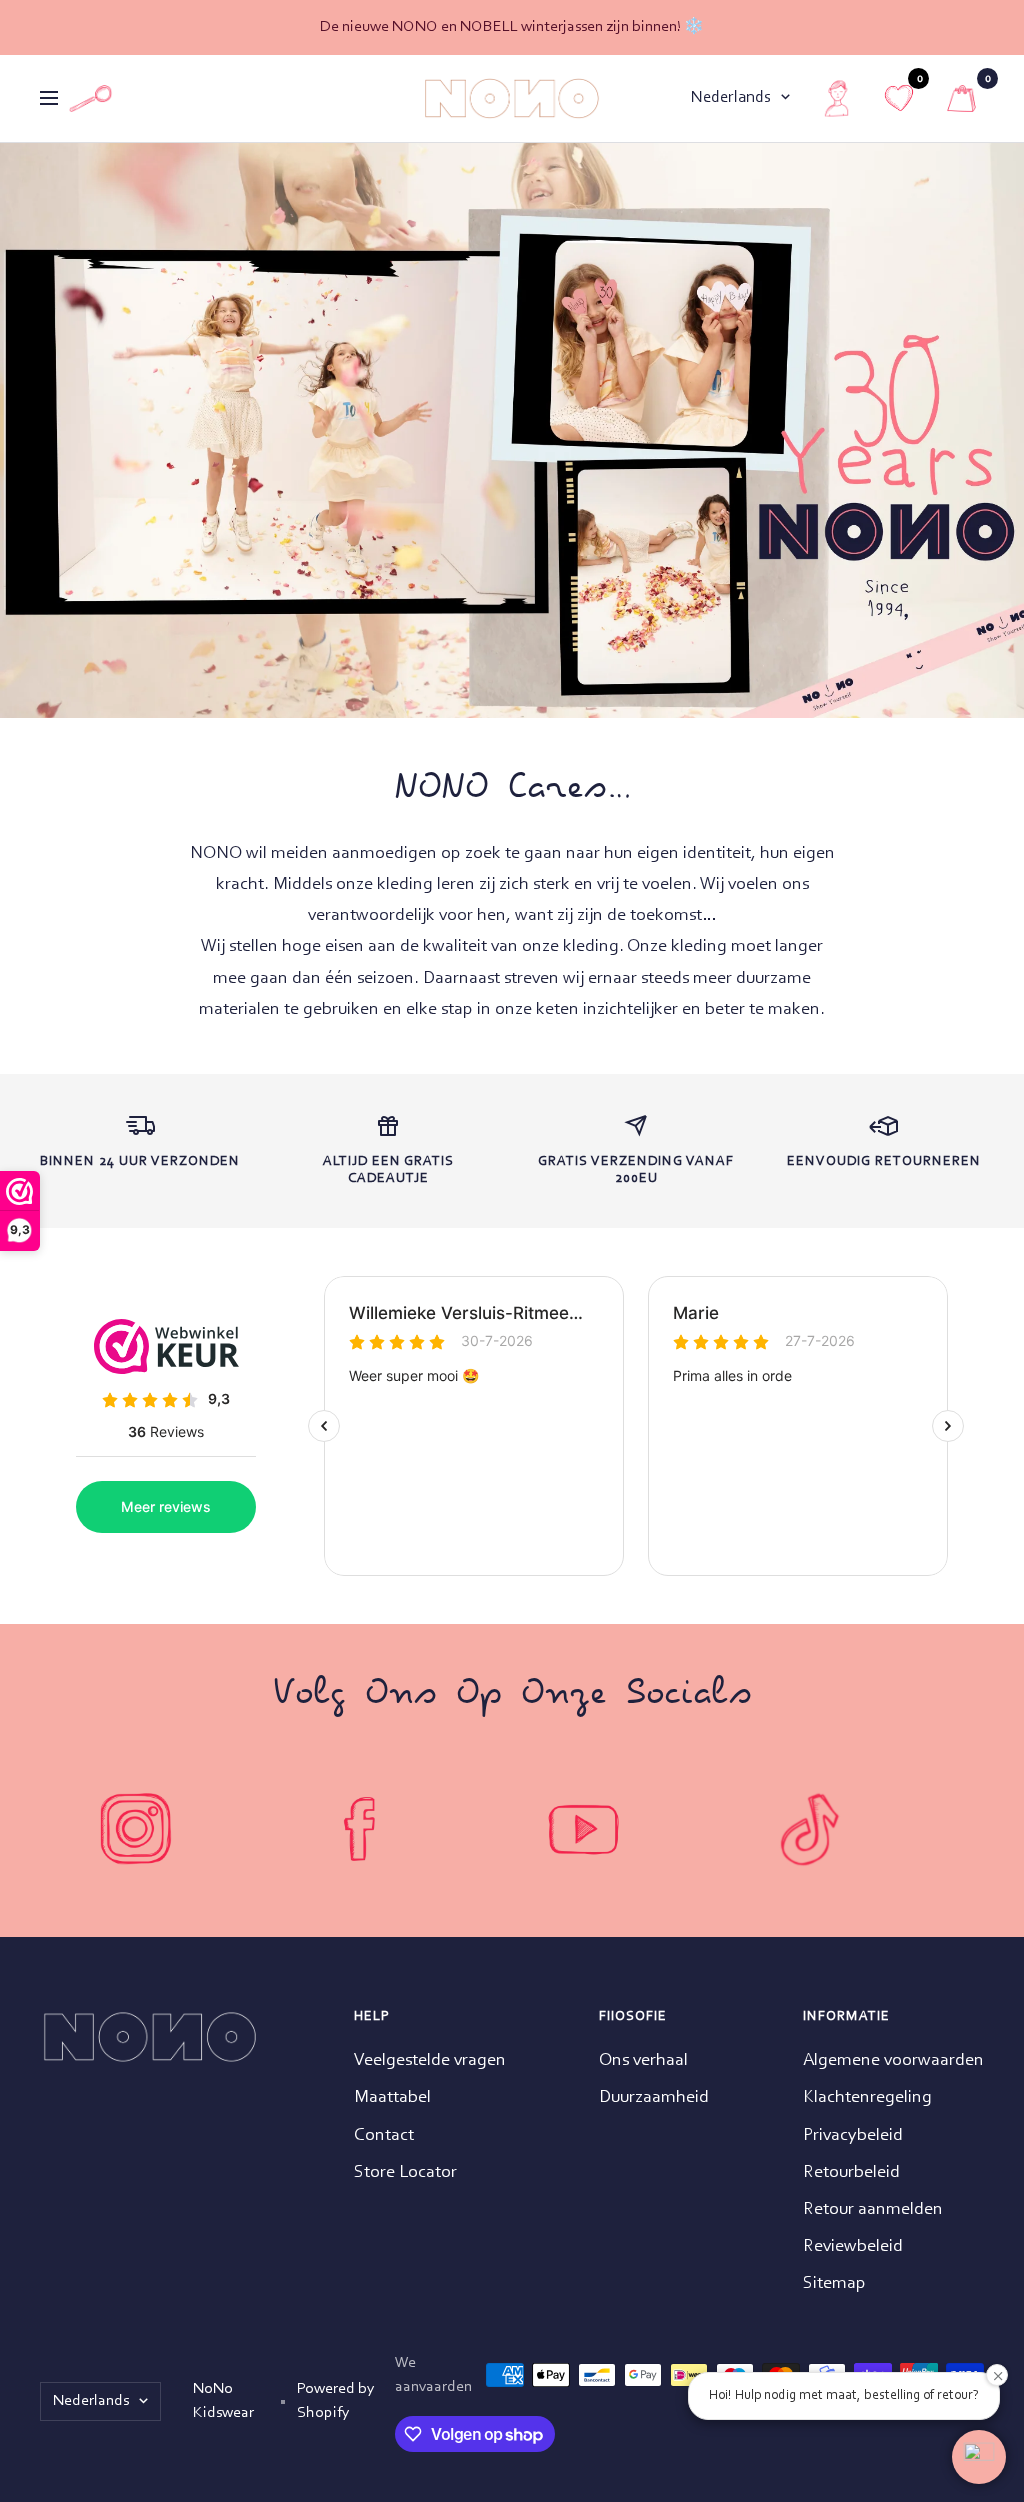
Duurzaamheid (654, 2098)
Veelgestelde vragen (430, 2061)
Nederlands (731, 97)
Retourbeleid (851, 2173)
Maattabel (392, 2098)
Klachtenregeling (867, 2098)
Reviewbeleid (853, 2247)
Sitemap (834, 2284)
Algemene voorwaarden (893, 2061)
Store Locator (405, 2173)
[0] (961, 98)
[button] (979, 2457)
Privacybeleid (853, 2136)
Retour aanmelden (873, 2210)
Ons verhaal (643, 2061)
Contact (384, 2136)
